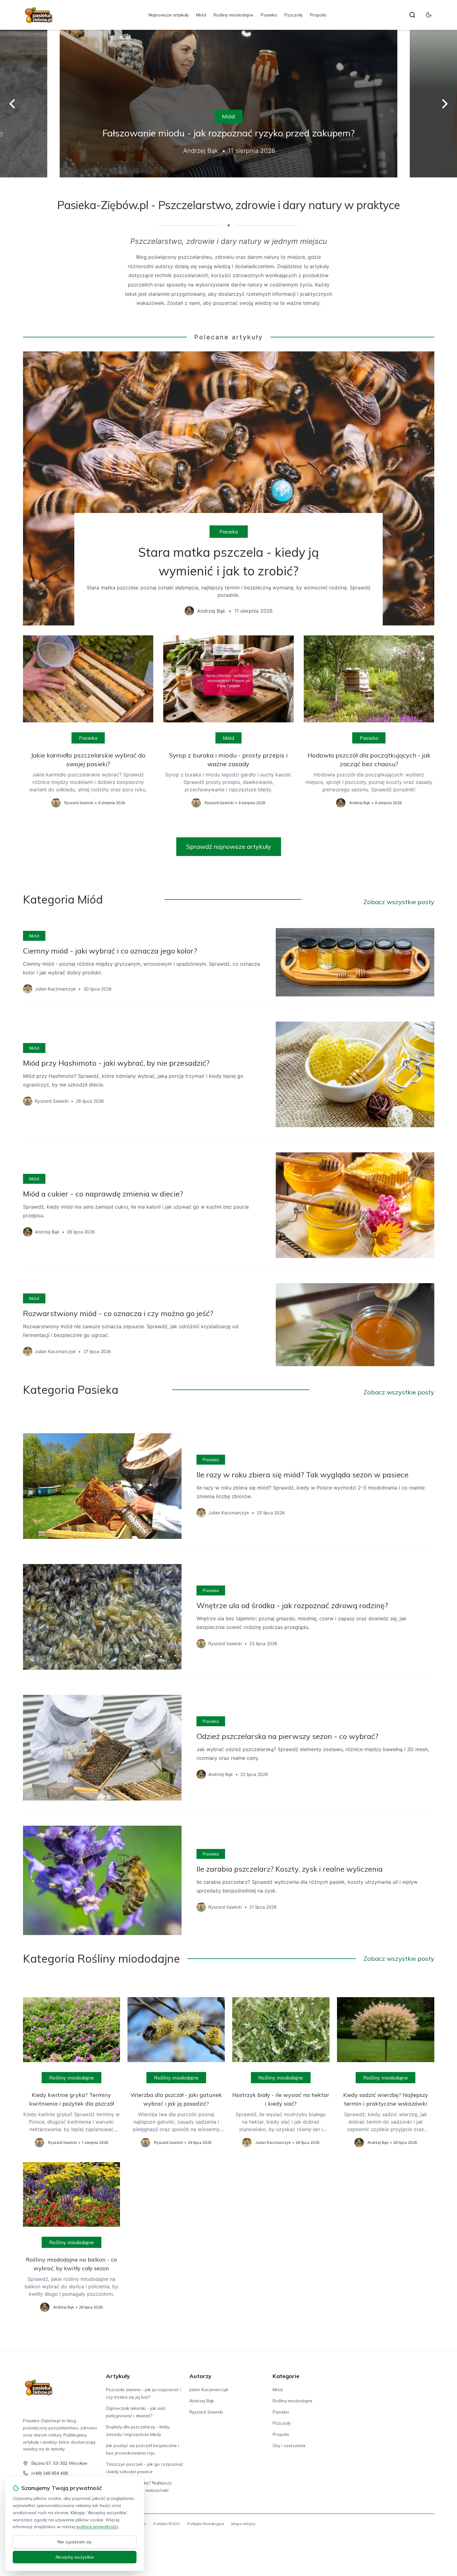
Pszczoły (293, 15)
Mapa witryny (243, 2524)
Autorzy (200, 2376)
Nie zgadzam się (75, 2542)
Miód (201, 15)
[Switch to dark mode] (429, 15)
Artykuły (118, 2376)
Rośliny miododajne (233, 15)
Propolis (318, 15)
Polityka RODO (167, 2524)
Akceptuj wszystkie (75, 2557)
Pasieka (269, 15)
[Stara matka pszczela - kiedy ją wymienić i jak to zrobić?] (229, 488)
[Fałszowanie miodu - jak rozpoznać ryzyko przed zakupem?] (228, 104)
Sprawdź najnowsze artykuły (229, 846)
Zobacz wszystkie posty (399, 902)
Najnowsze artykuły (169, 15)
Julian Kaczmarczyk (209, 2390)
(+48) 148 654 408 (49, 2473)
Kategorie (286, 2376)
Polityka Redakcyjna (206, 2524)
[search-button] (412, 15)
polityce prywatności (97, 2527)
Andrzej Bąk (202, 2401)
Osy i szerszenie (289, 2446)
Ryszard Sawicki (206, 2412)
